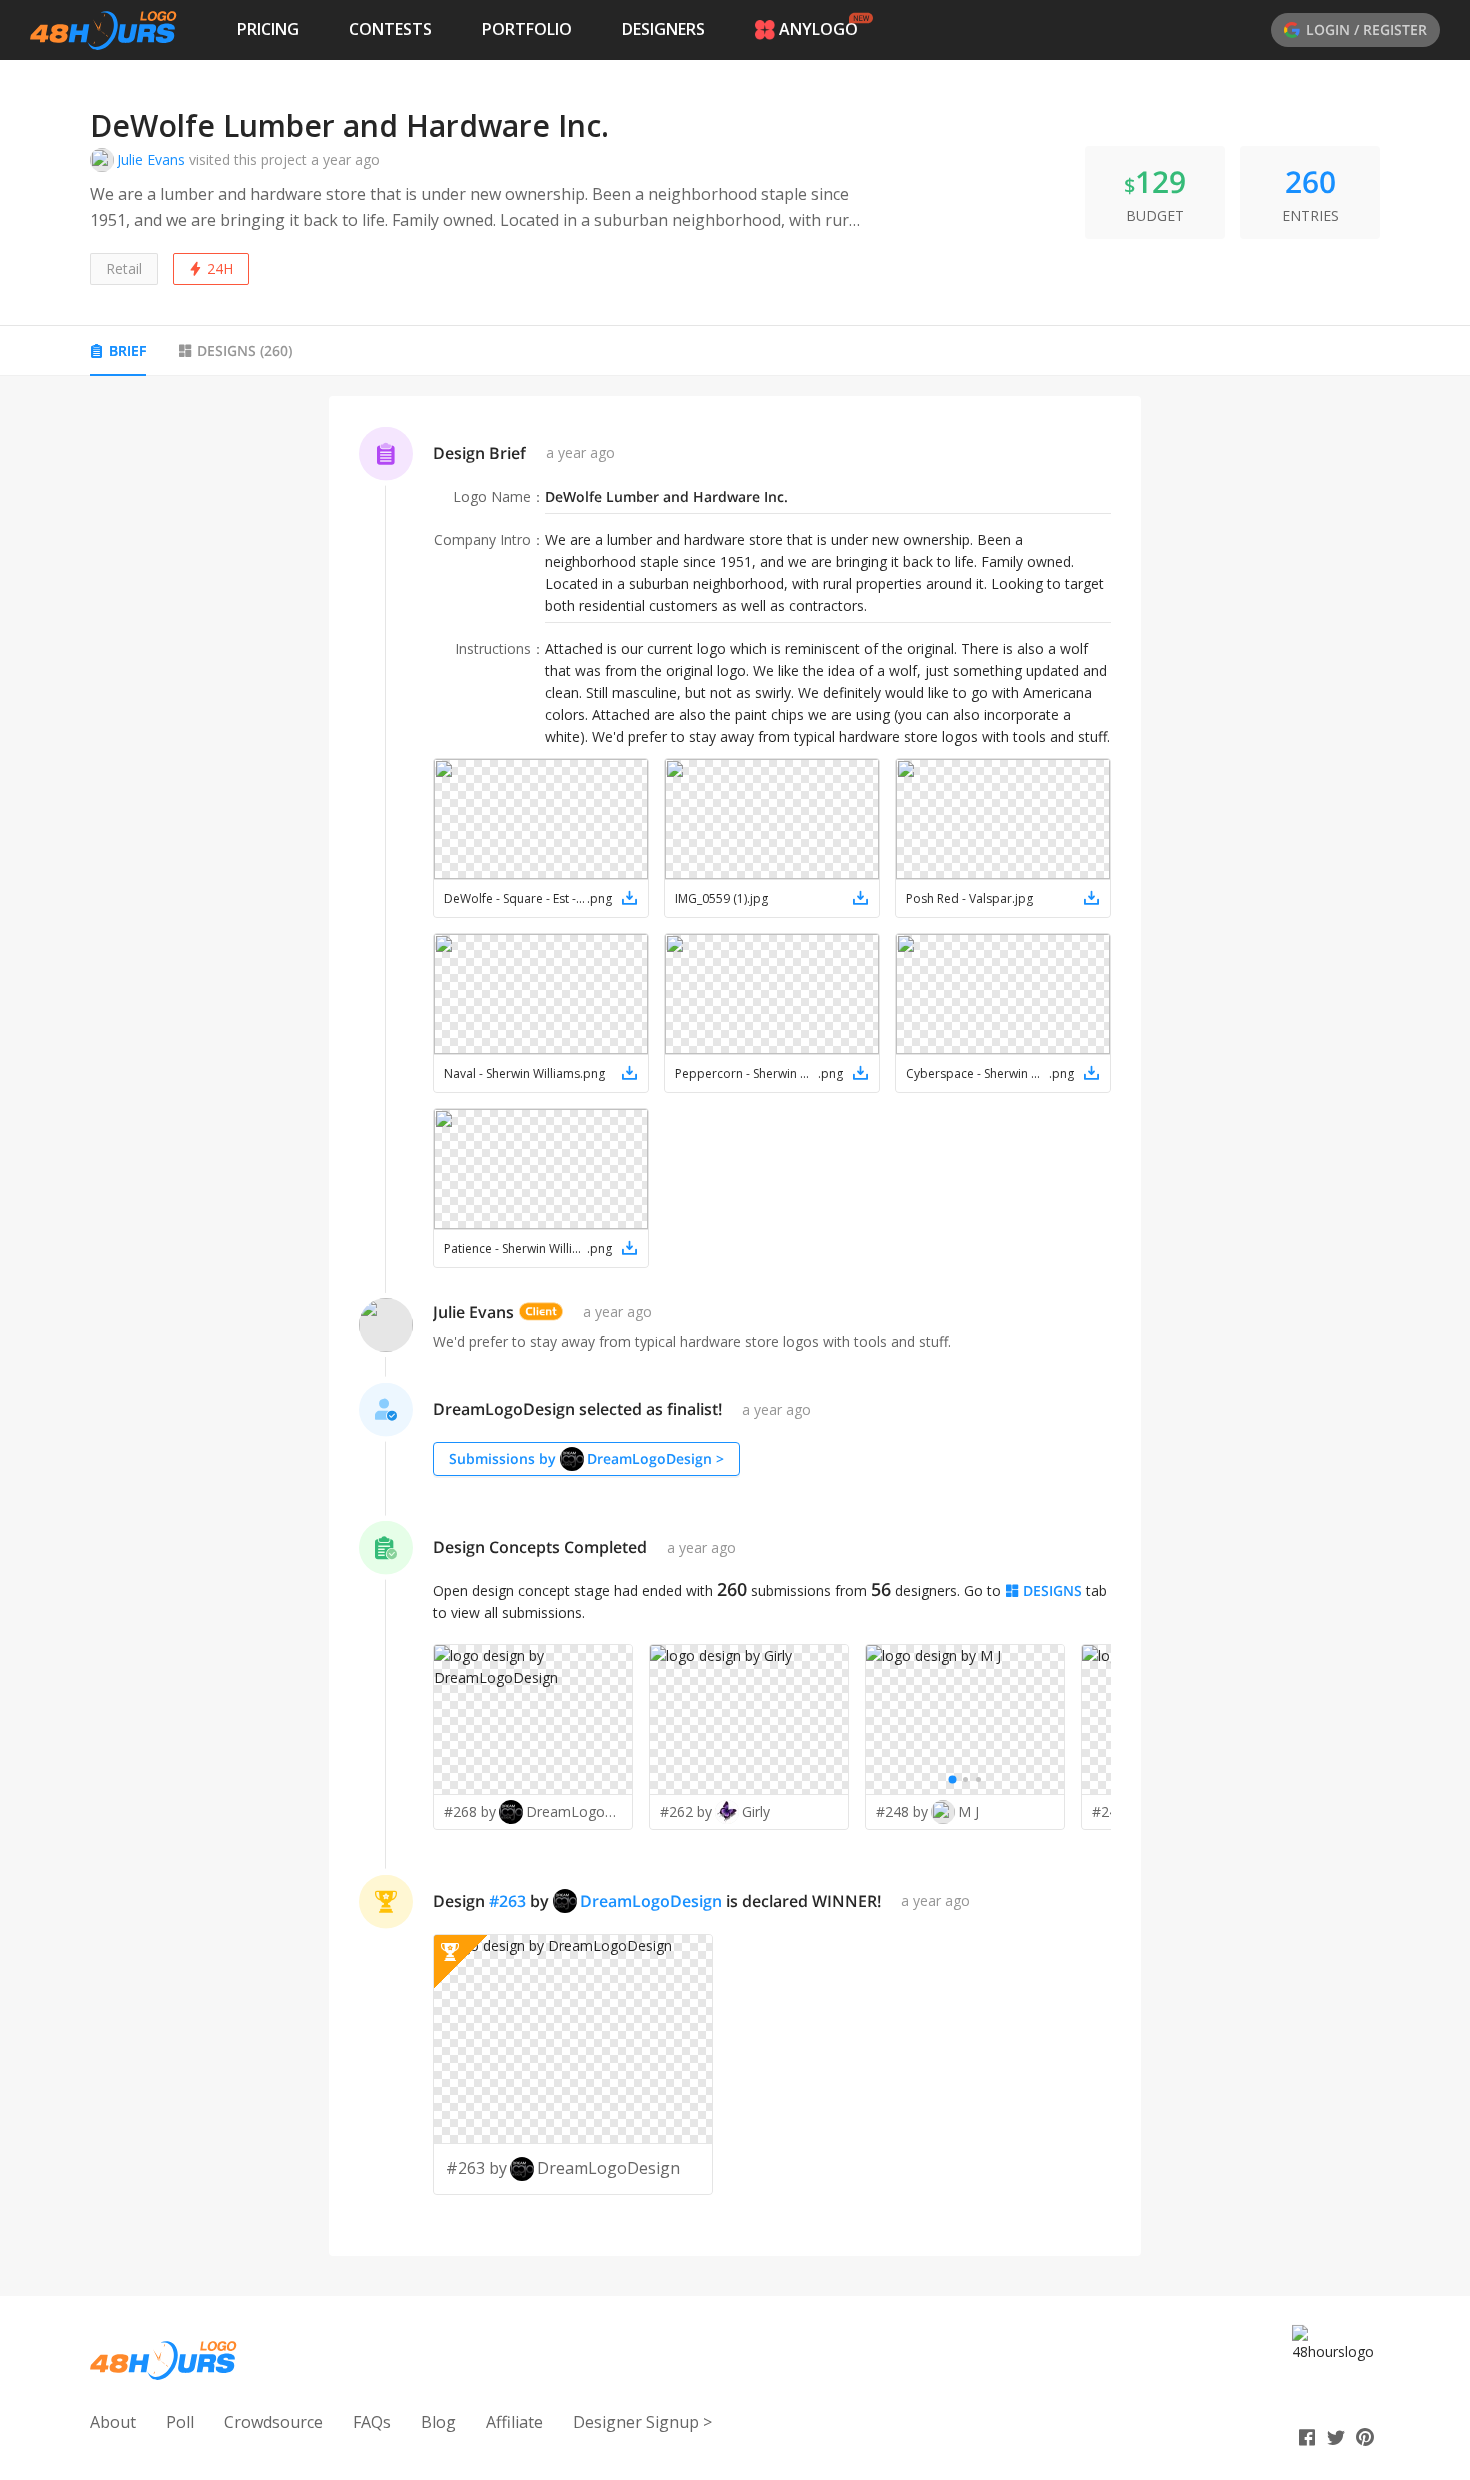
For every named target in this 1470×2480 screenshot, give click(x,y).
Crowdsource (273, 2422)
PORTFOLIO (527, 29)
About (113, 2422)
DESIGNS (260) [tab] (244, 350)
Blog (438, 2422)
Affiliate (514, 2422)
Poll (180, 2422)
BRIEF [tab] (127, 350)
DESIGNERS (663, 29)
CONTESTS (390, 29)
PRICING (268, 29)
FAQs (372, 2422)
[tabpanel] (735, 1326)
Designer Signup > (642, 2422)
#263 (507, 1901)
